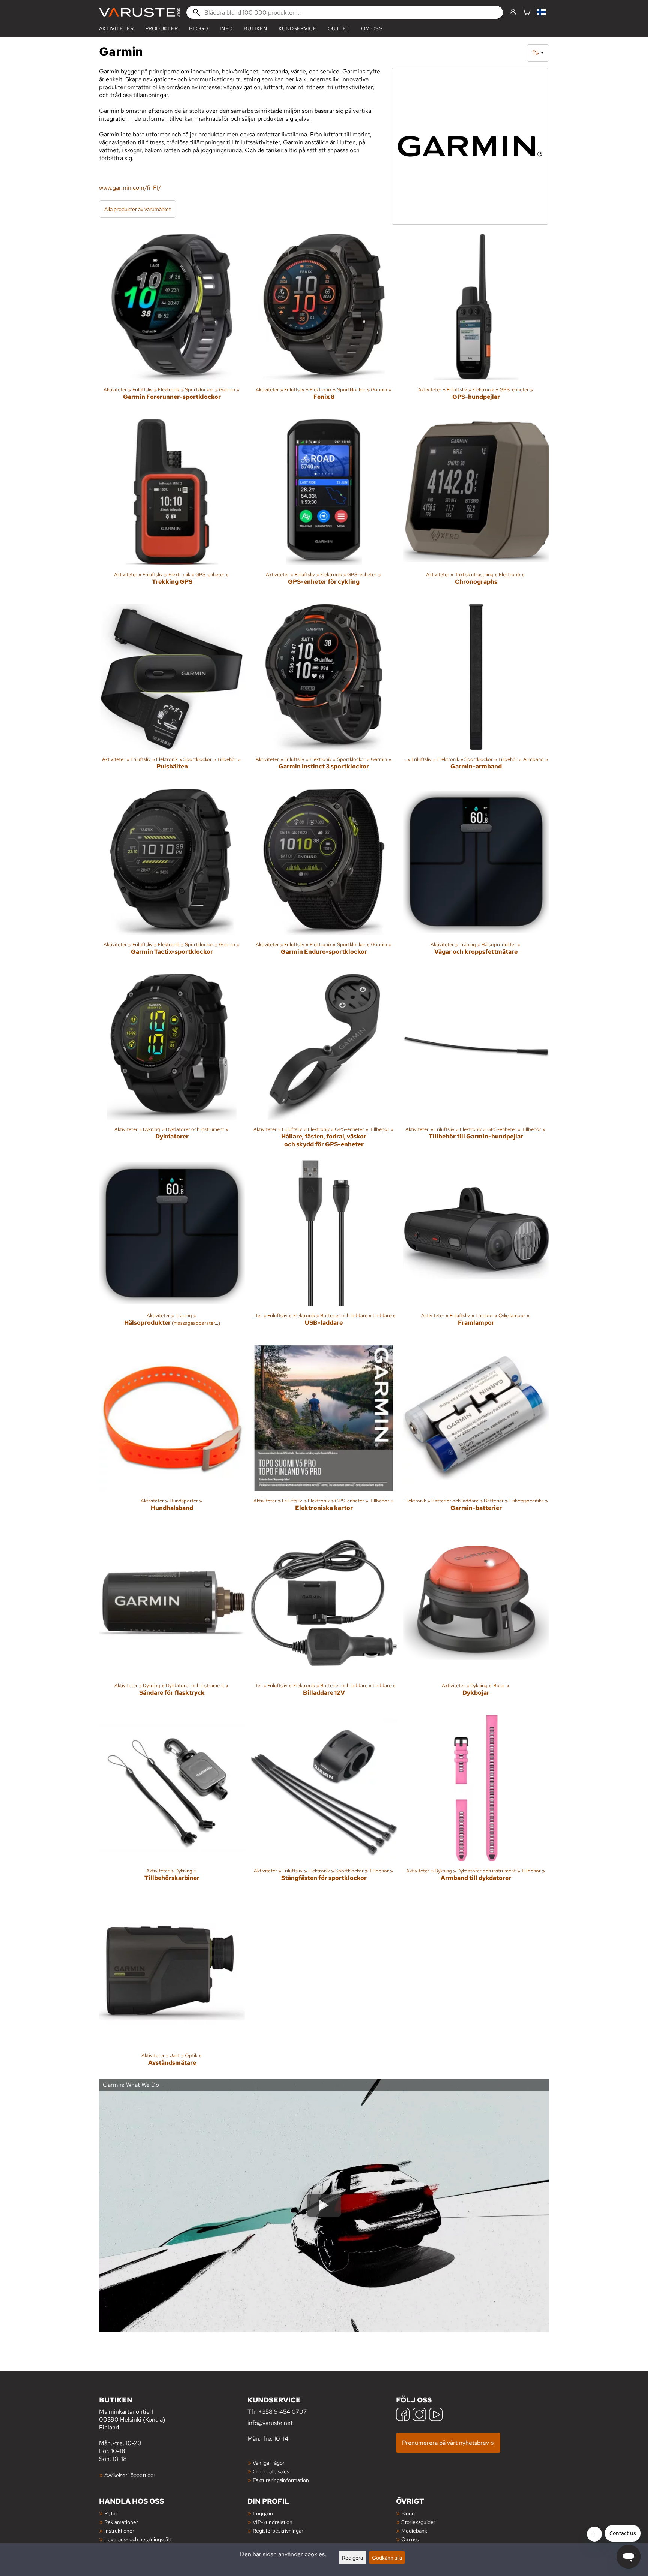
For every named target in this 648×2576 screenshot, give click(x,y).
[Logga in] (513, 12)
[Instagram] (419, 2415)
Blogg (408, 2513)
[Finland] (543, 13)
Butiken (255, 28)
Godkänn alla (387, 2557)
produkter (162, 28)
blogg (199, 28)
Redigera (352, 2557)
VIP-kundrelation (273, 2522)
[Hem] (139, 13)
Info (226, 28)
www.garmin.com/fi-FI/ (130, 188)
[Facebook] (403, 2415)
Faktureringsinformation (281, 2480)
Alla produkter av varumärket (137, 209)
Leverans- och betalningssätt (138, 2539)
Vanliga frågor (269, 2463)
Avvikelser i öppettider (130, 2475)
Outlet (339, 28)
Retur (111, 2513)
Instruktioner (119, 2530)
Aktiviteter (116, 28)
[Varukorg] (526, 13)
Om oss (372, 28)
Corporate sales (271, 2471)
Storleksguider (418, 2522)
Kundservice (298, 28)
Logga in (263, 2513)
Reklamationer (121, 2522)
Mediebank (414, 2530)
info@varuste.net (270, 2423)
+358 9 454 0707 (283, 2412)
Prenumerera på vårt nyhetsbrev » (448, 2443)
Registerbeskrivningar (278, 2530)
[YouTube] (436, 2415)
